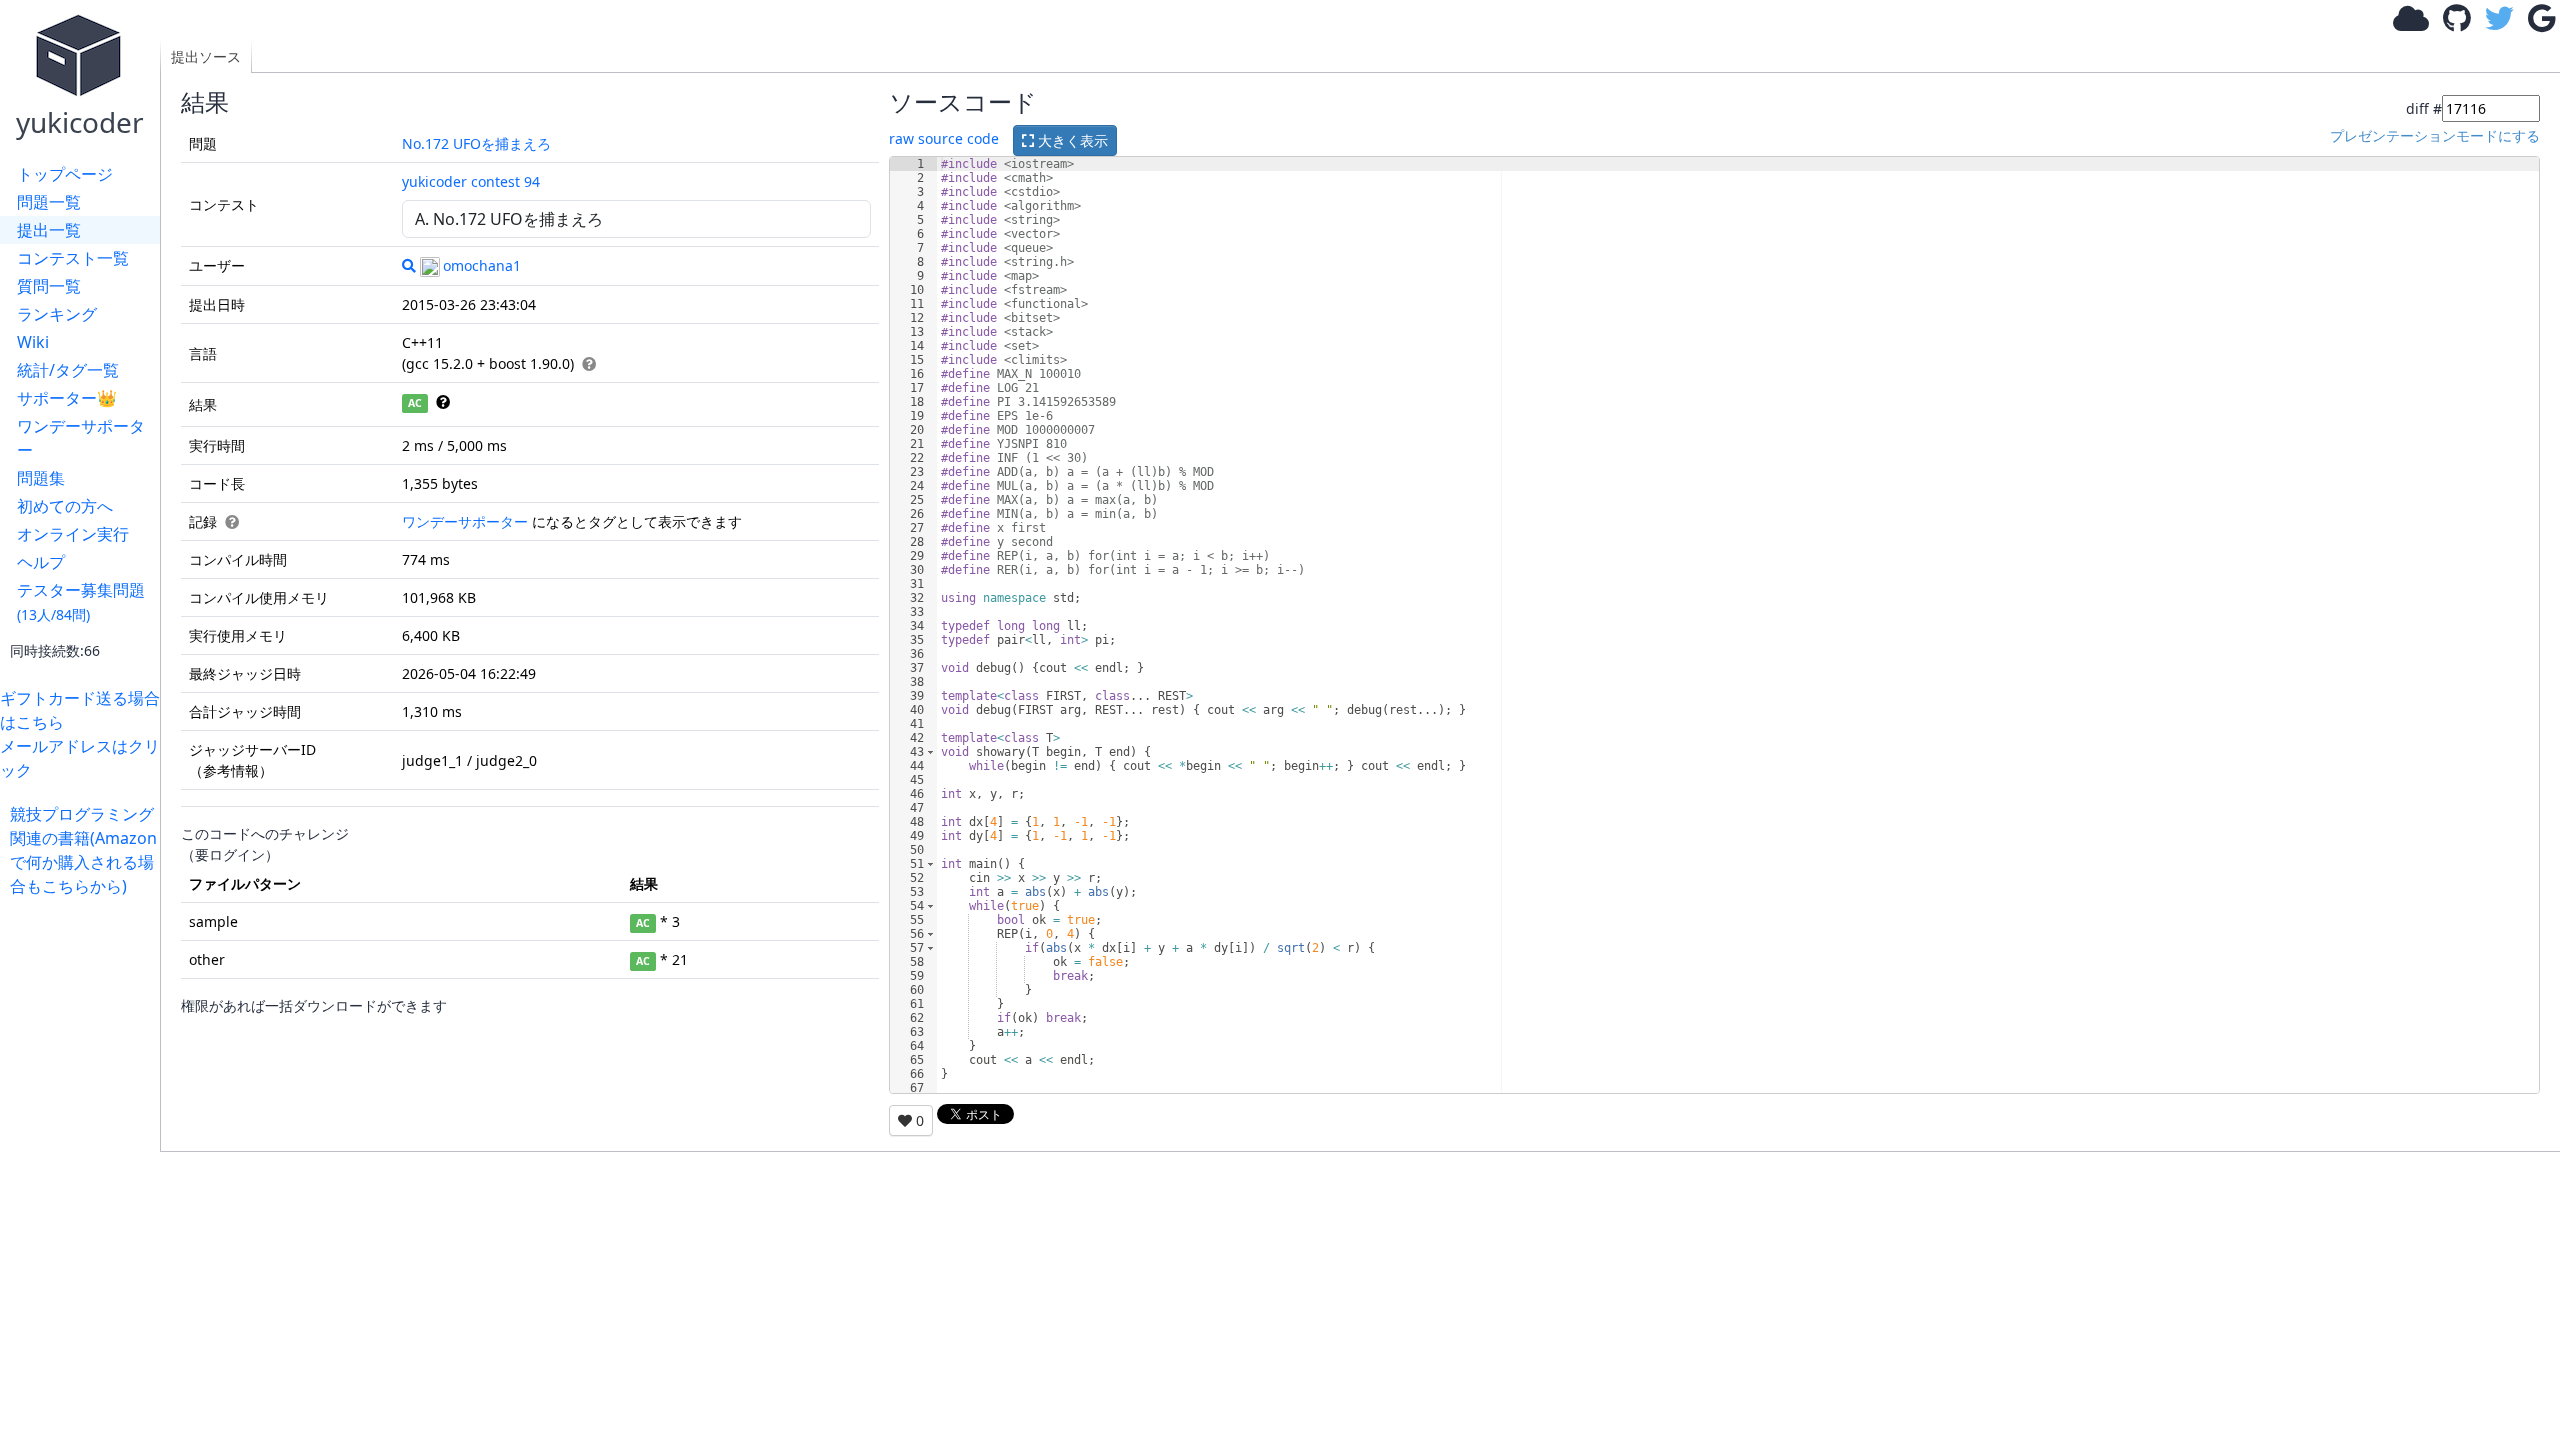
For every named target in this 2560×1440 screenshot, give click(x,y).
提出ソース (206, 56)
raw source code (944, 138)
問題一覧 (49, 202)
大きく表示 (1071, 140)
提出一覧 (49, 230)
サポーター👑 (67, 398)
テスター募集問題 (81, 601)
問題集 (41, 478)
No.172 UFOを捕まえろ (476, 143)
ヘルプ (41, 562)
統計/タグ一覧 (68, 370)
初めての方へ (65, 506)
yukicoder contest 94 (471, 181)
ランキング (57, 314)
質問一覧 (49, 286)
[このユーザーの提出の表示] (409, 265)
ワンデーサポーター (81, 438)
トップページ (65, 174)
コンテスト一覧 (73, 258)
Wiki (33, 342)
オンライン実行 (73, 534)
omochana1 (482, 265)
